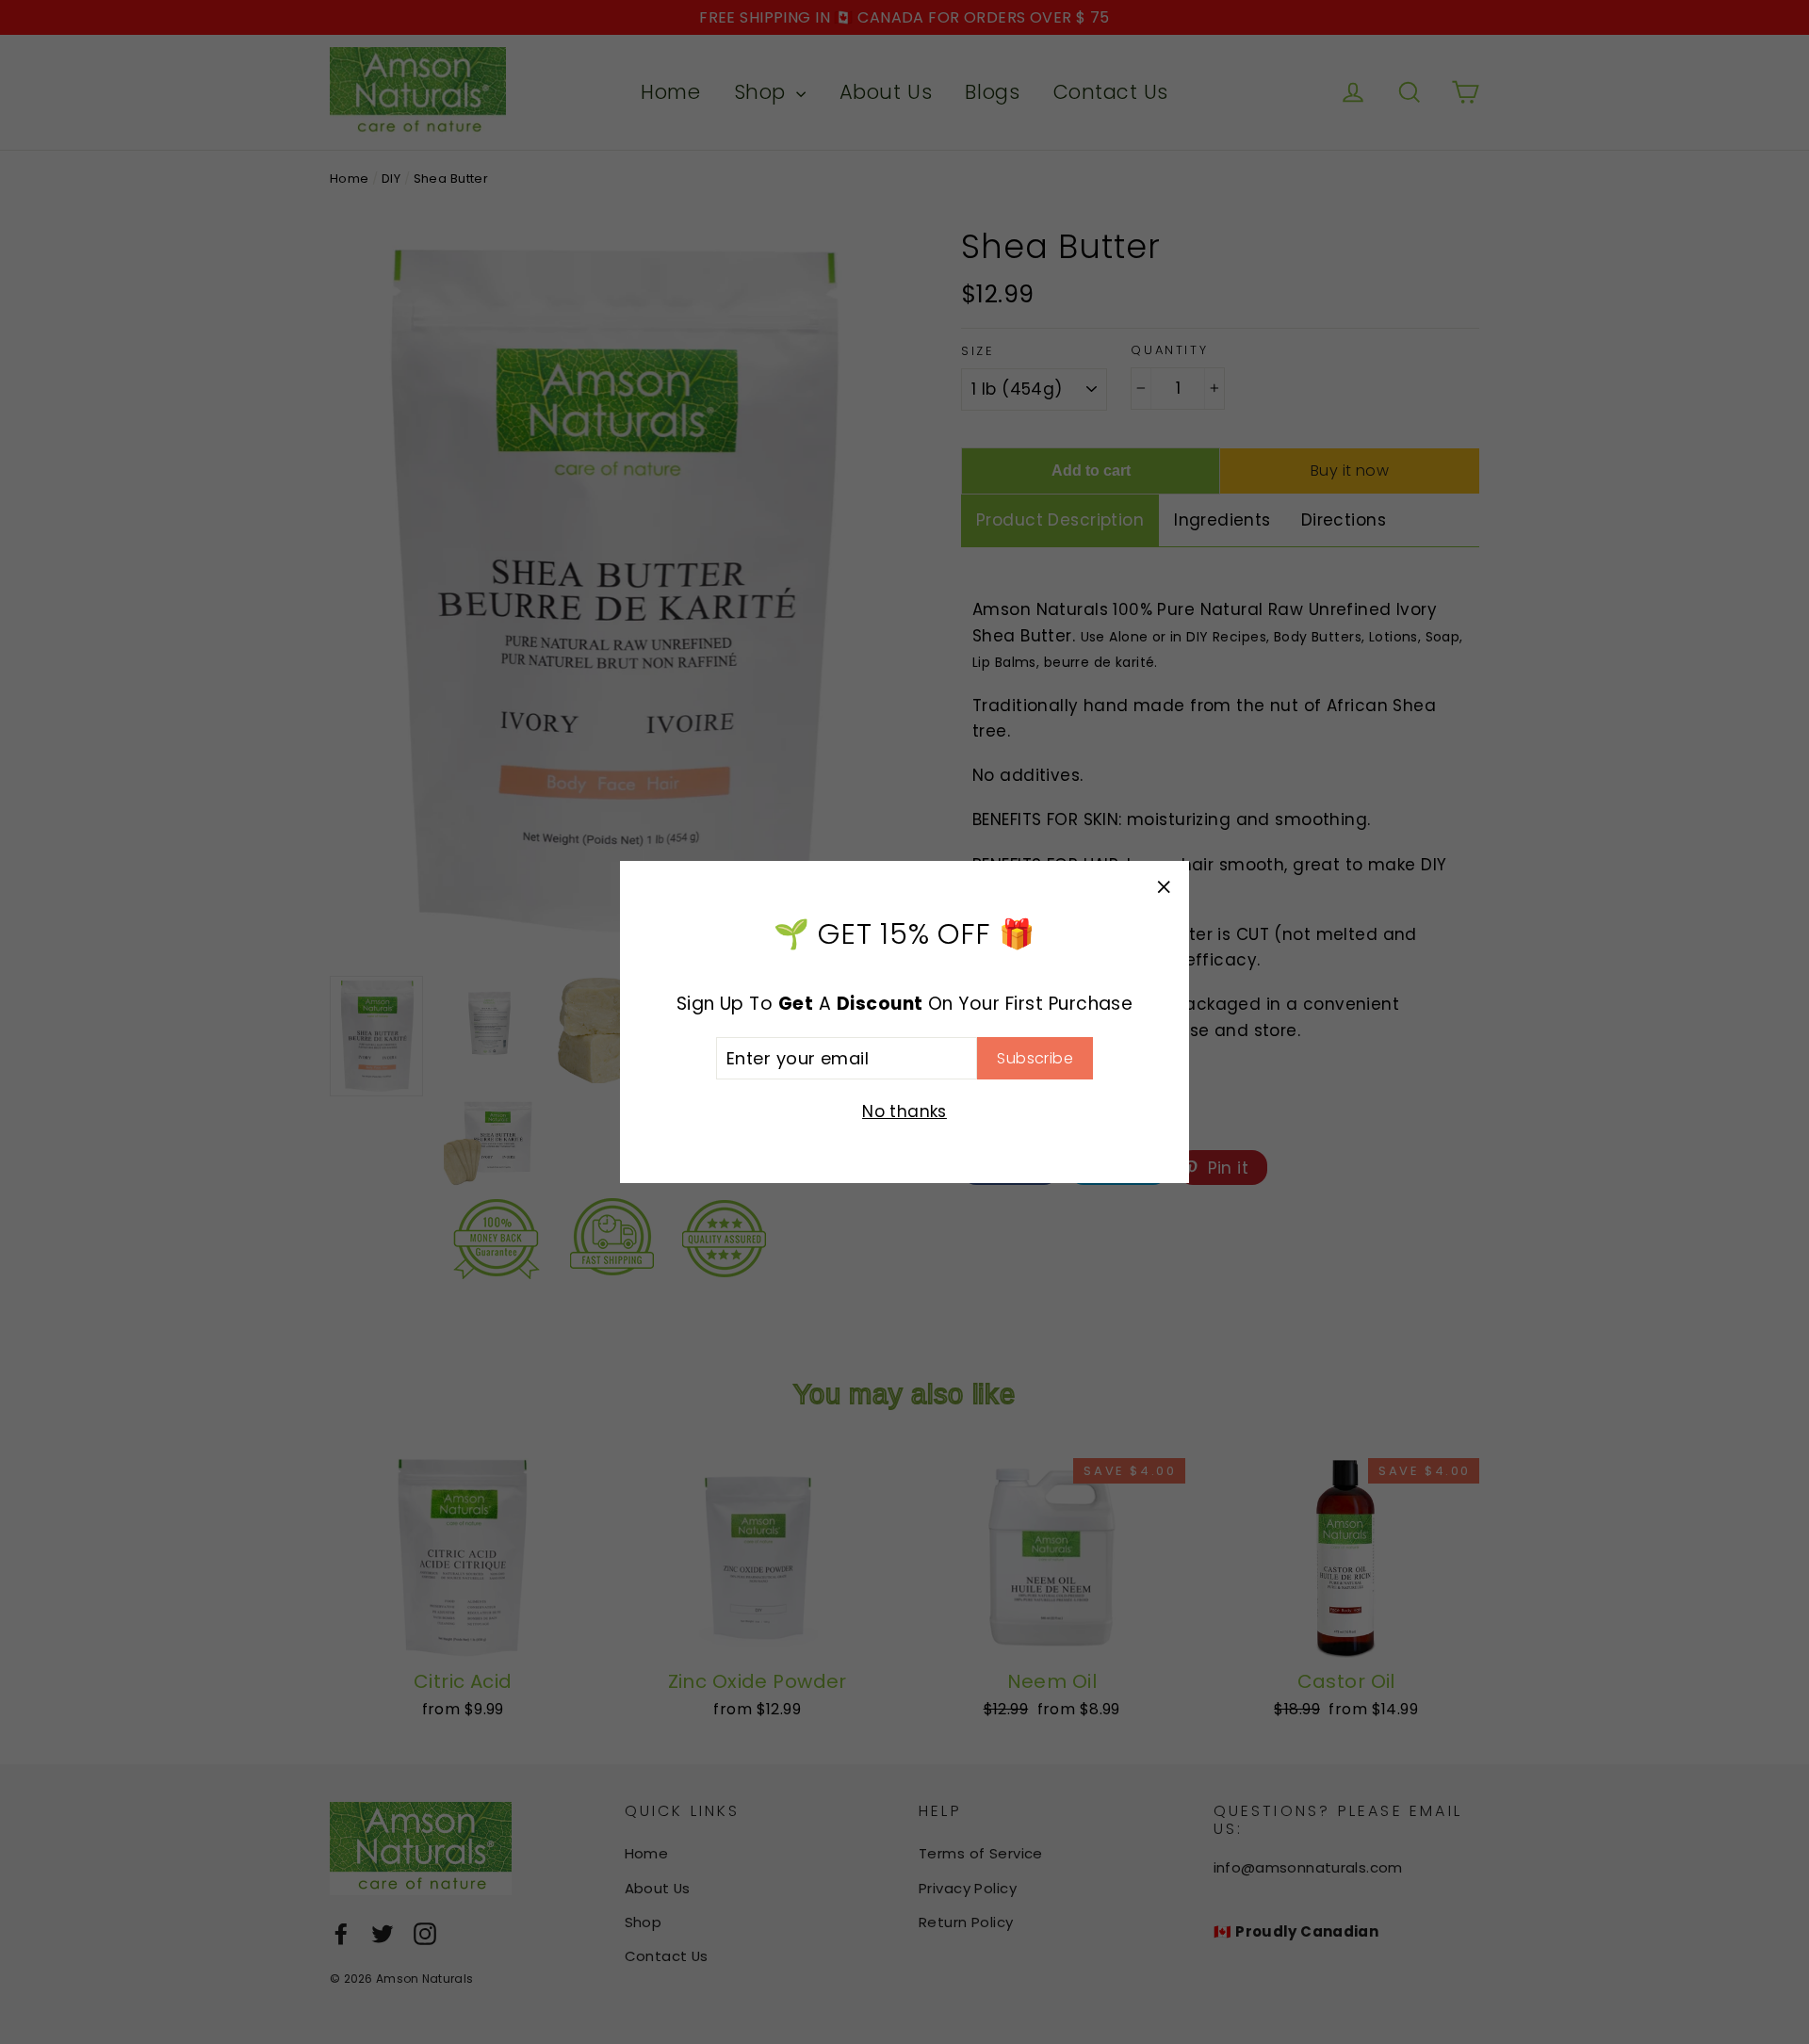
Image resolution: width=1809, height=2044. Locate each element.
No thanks (904, 1111)
